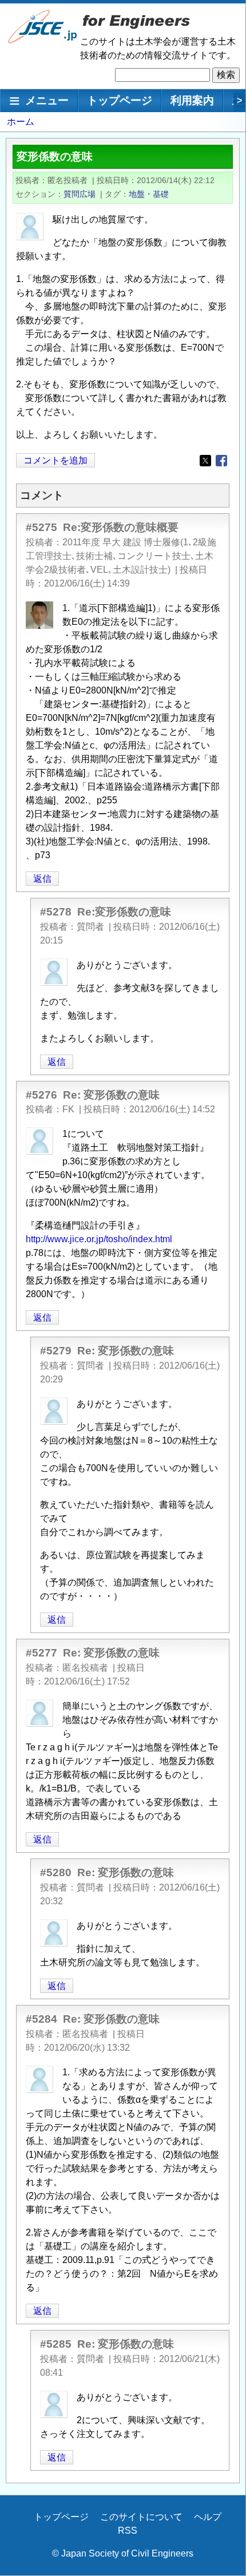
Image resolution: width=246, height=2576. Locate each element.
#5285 (56, 2344)
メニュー (47, 100)
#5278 (56, 912)
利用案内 (192, 100)
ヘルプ (208, 2517)
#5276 (41, 1095)
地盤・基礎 (149, 194)
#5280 (56, 1872)
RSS (128, 2531)
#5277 (41, 1653)
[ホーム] (43, 41)
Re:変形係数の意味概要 (121, 527)
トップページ (120, 100)
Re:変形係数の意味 (124, 912)
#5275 (41, 527)
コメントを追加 (55, 460)
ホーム (21, 122)
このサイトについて (141, 2517)
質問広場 (80, 194)
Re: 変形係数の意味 (111, 1095)
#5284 (41, 2019)
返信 (42, 879)
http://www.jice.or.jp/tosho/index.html (99, 1239)
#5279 (56, 1351)
